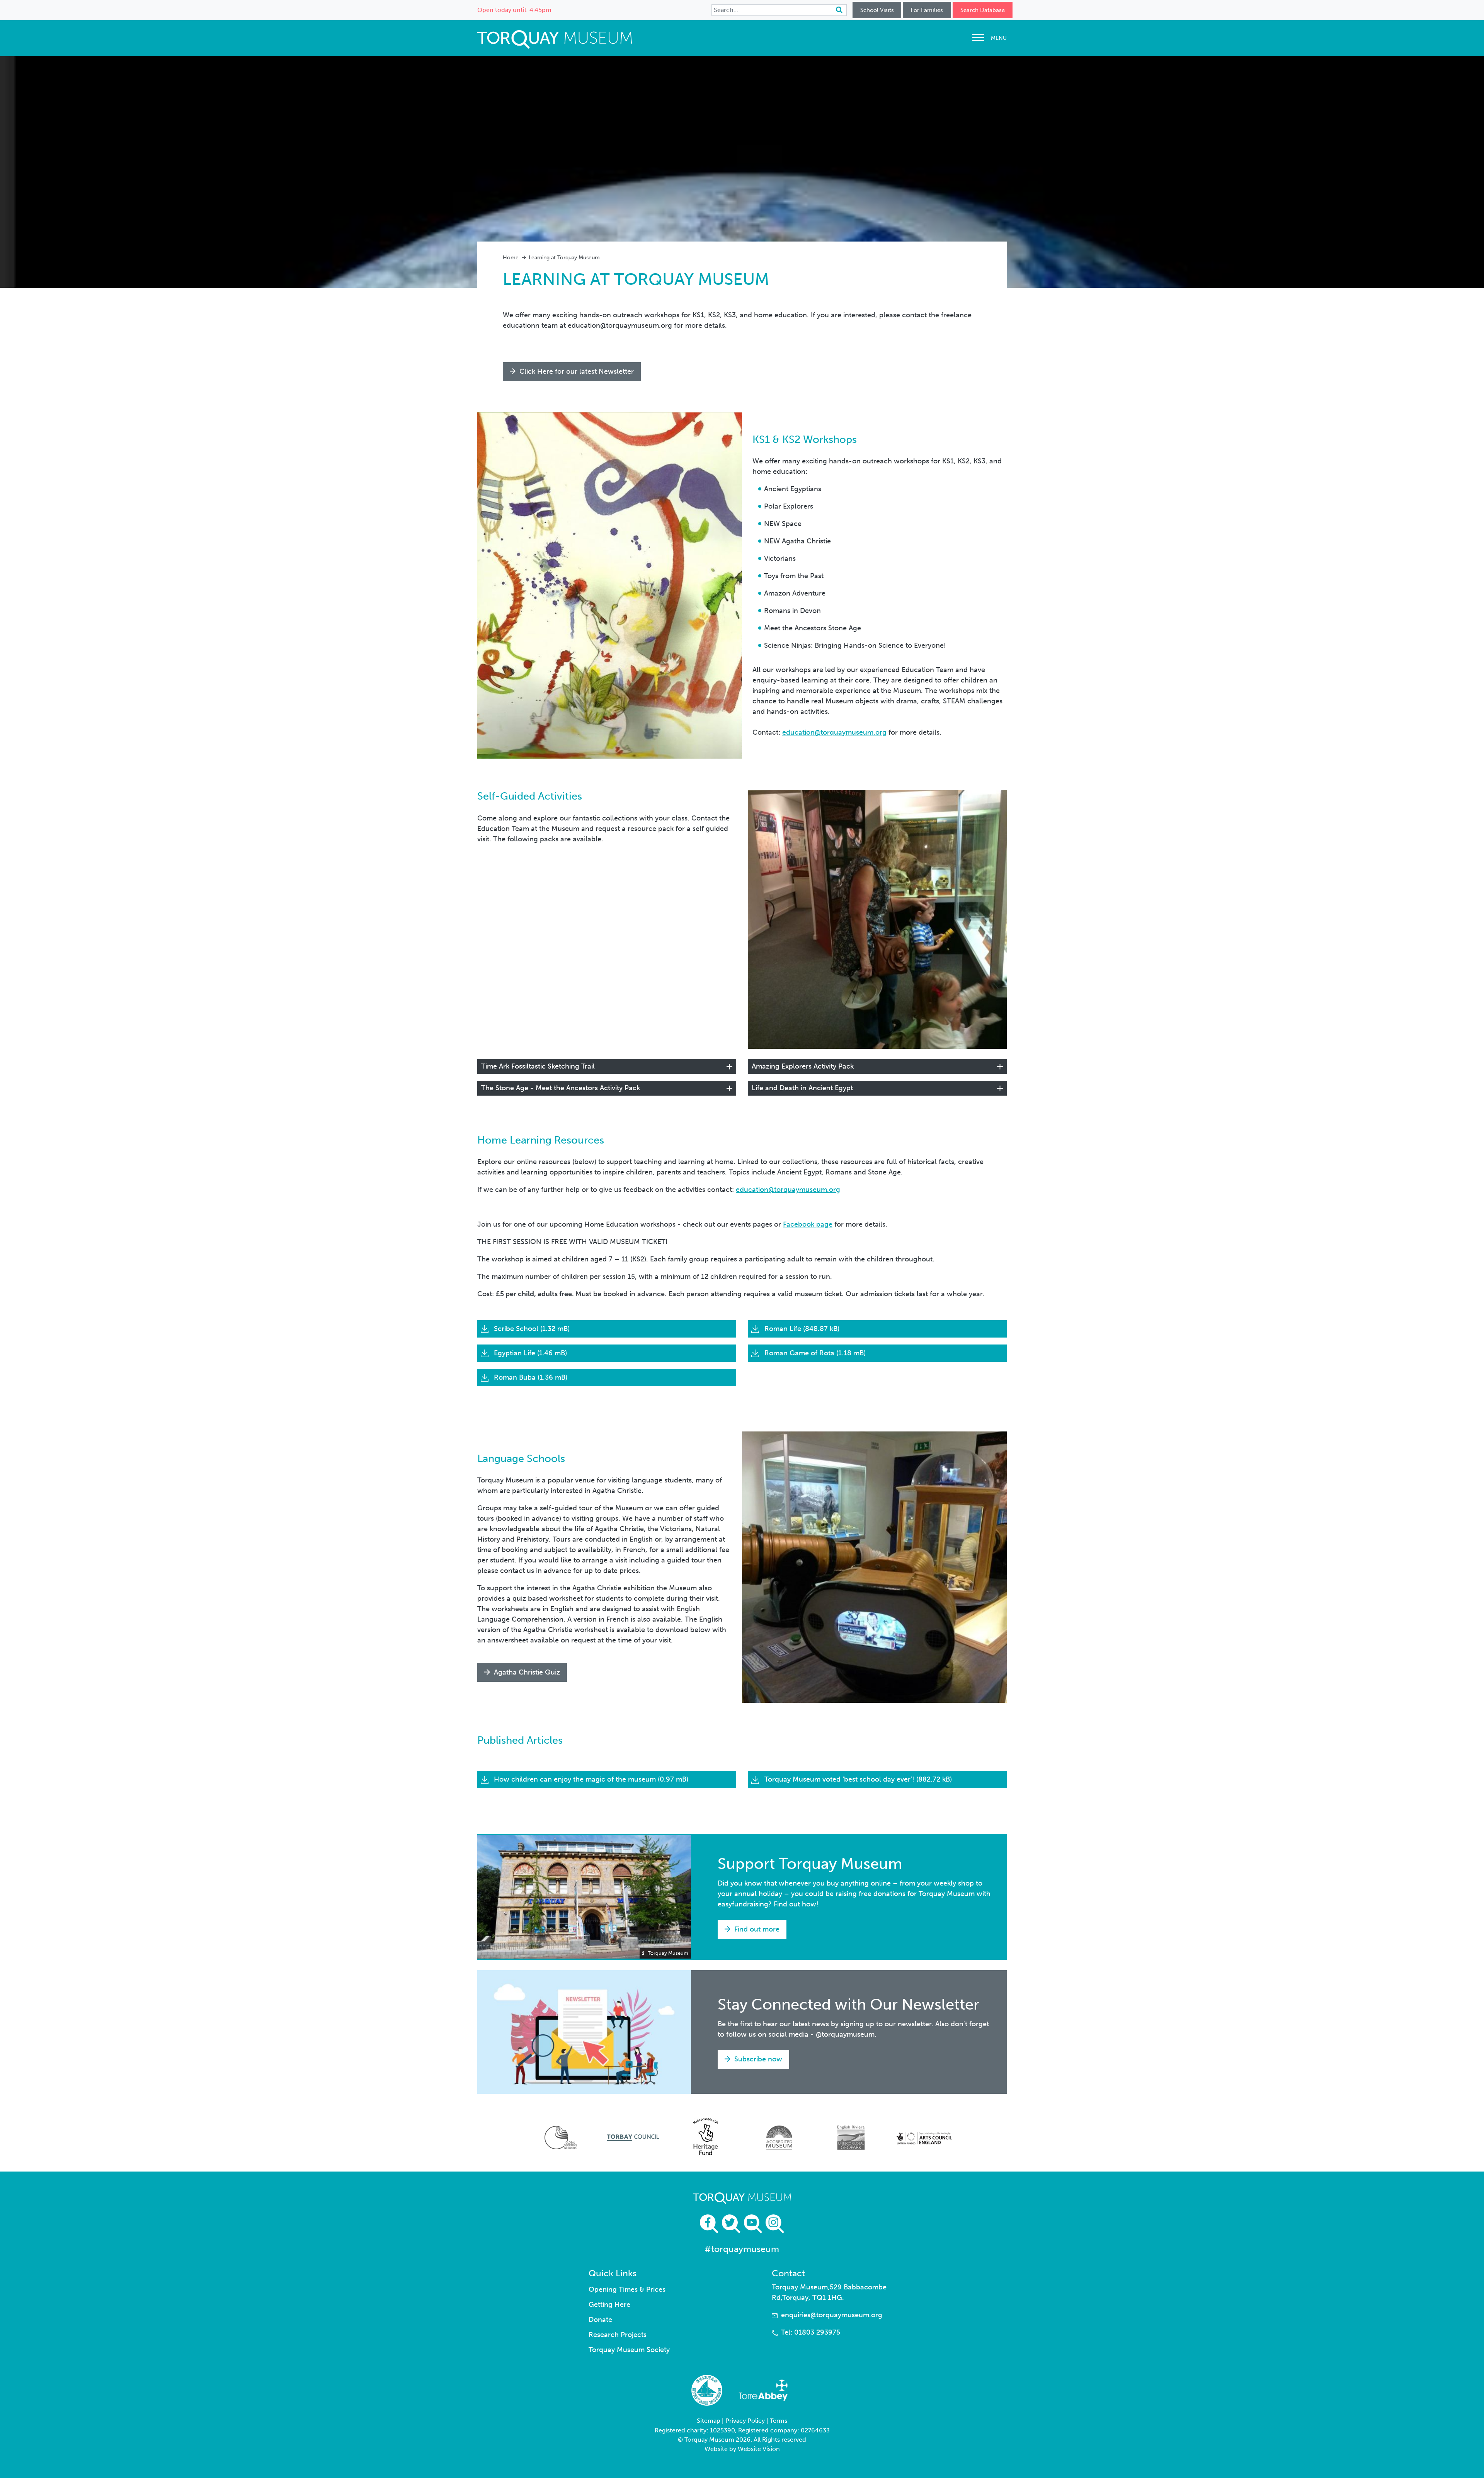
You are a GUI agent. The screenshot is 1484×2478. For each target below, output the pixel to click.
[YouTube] (753, 2224)
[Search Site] (839, 10)
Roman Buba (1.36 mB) (530, 1377)
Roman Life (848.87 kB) (801, 1329)
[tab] (607, 1067)
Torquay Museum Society (629, 2350)
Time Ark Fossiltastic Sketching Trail (538, 1066)
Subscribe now (757, 2059)
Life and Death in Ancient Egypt (802, 1088)
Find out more (756, 1929)
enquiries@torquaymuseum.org (832, 2315)
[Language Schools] (874, 1567)
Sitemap (709, 2421)
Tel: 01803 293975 (811, 2332)
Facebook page (808, 1224)
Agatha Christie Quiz (526, 1672)
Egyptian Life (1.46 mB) (529, 1353)
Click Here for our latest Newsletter (576, 371)
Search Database (983, 10)
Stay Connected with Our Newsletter (848, 2004)
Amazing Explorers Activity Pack (803, 1066)
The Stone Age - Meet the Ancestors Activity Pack (561, 1088)
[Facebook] (709, 2224)
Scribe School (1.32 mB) (531, 1329)
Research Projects (618, 2335)
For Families (927, 10)
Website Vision (759, 2449)
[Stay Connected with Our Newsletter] (584, 2032)
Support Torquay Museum (810, 1864)
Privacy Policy (745, 2421)
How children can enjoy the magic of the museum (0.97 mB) (590, 1779)
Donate (600, 2320)
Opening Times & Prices (627, 2289)
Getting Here (609, 2304)
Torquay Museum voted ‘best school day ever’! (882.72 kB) (857, 1779)
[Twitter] (731, 2224)
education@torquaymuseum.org (834, 732)
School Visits (877, 10)
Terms (779, 2421)
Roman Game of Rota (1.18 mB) (814, 1353)
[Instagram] (775, 2224)
